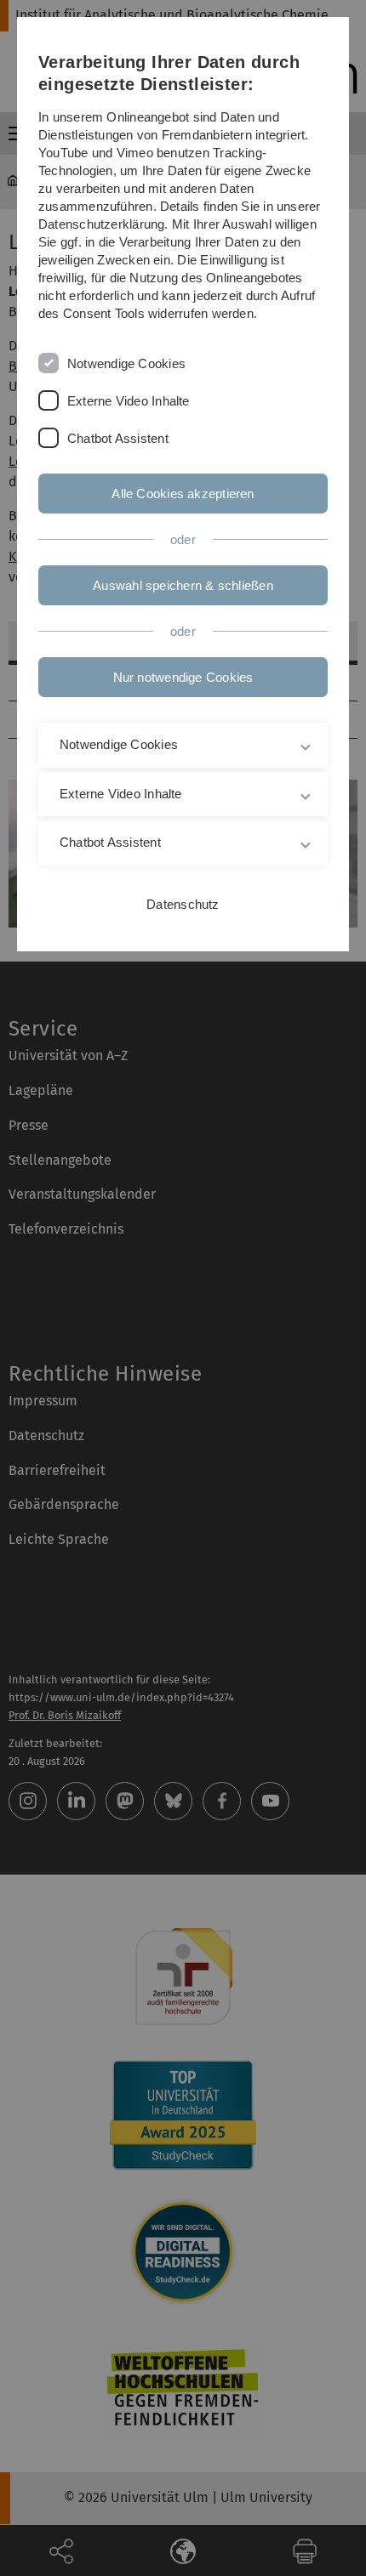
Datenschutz (183, 904)
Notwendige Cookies (126, 363)
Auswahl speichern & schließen (183, 585)
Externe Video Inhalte (129, 401)
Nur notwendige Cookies (183, 677)
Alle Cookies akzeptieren (183, 494)
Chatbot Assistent (118, 438)
